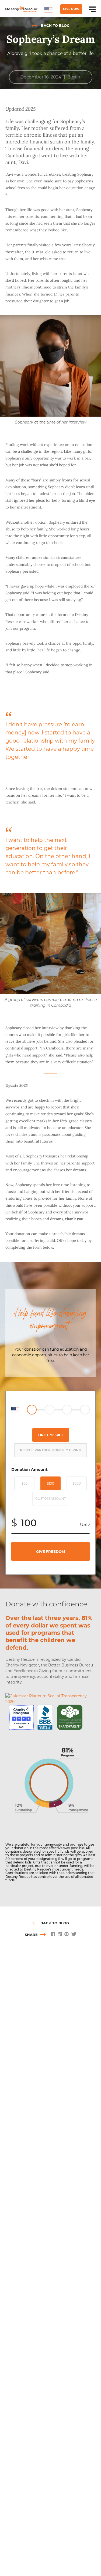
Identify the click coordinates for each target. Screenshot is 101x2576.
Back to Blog (55, 25)
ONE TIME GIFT (51, 1435)
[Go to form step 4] (85, 1410)
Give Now (71, 9)
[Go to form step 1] (32, 1410)
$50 (25, 1483)
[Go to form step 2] (50, 1410)
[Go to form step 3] (67, 1410)
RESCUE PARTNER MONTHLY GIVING (50, 1450)
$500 (77, 1483)
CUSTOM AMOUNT (51, 1499)
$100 (50, 1483)
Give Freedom (50, 1551)
